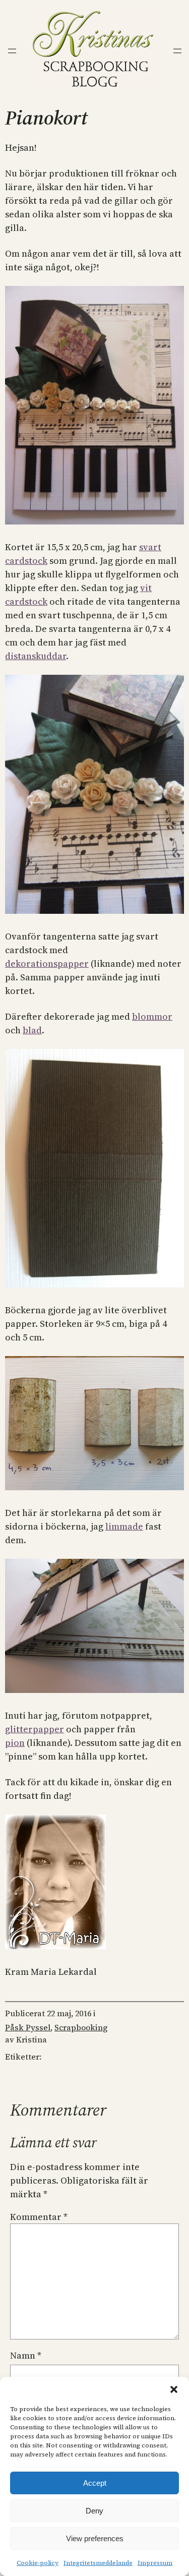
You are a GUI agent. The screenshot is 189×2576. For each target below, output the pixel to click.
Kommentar (39, 2217)
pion (15, 1743)
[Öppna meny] (12, 51)
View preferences (95, 2538)
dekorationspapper (47, 963)
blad (32, 1030)
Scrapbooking (81, 2027)
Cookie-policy (38, 2563)
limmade (124, 1526)
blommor (152, 1016)
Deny (94, 2511)
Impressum (155, 2563)
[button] (174, 2389)
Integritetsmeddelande (98, 2563)
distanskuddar (36, 656)
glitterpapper (35, 1729)
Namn (26, 2355)
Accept (95, 2483)
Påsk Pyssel (28, 2027)
